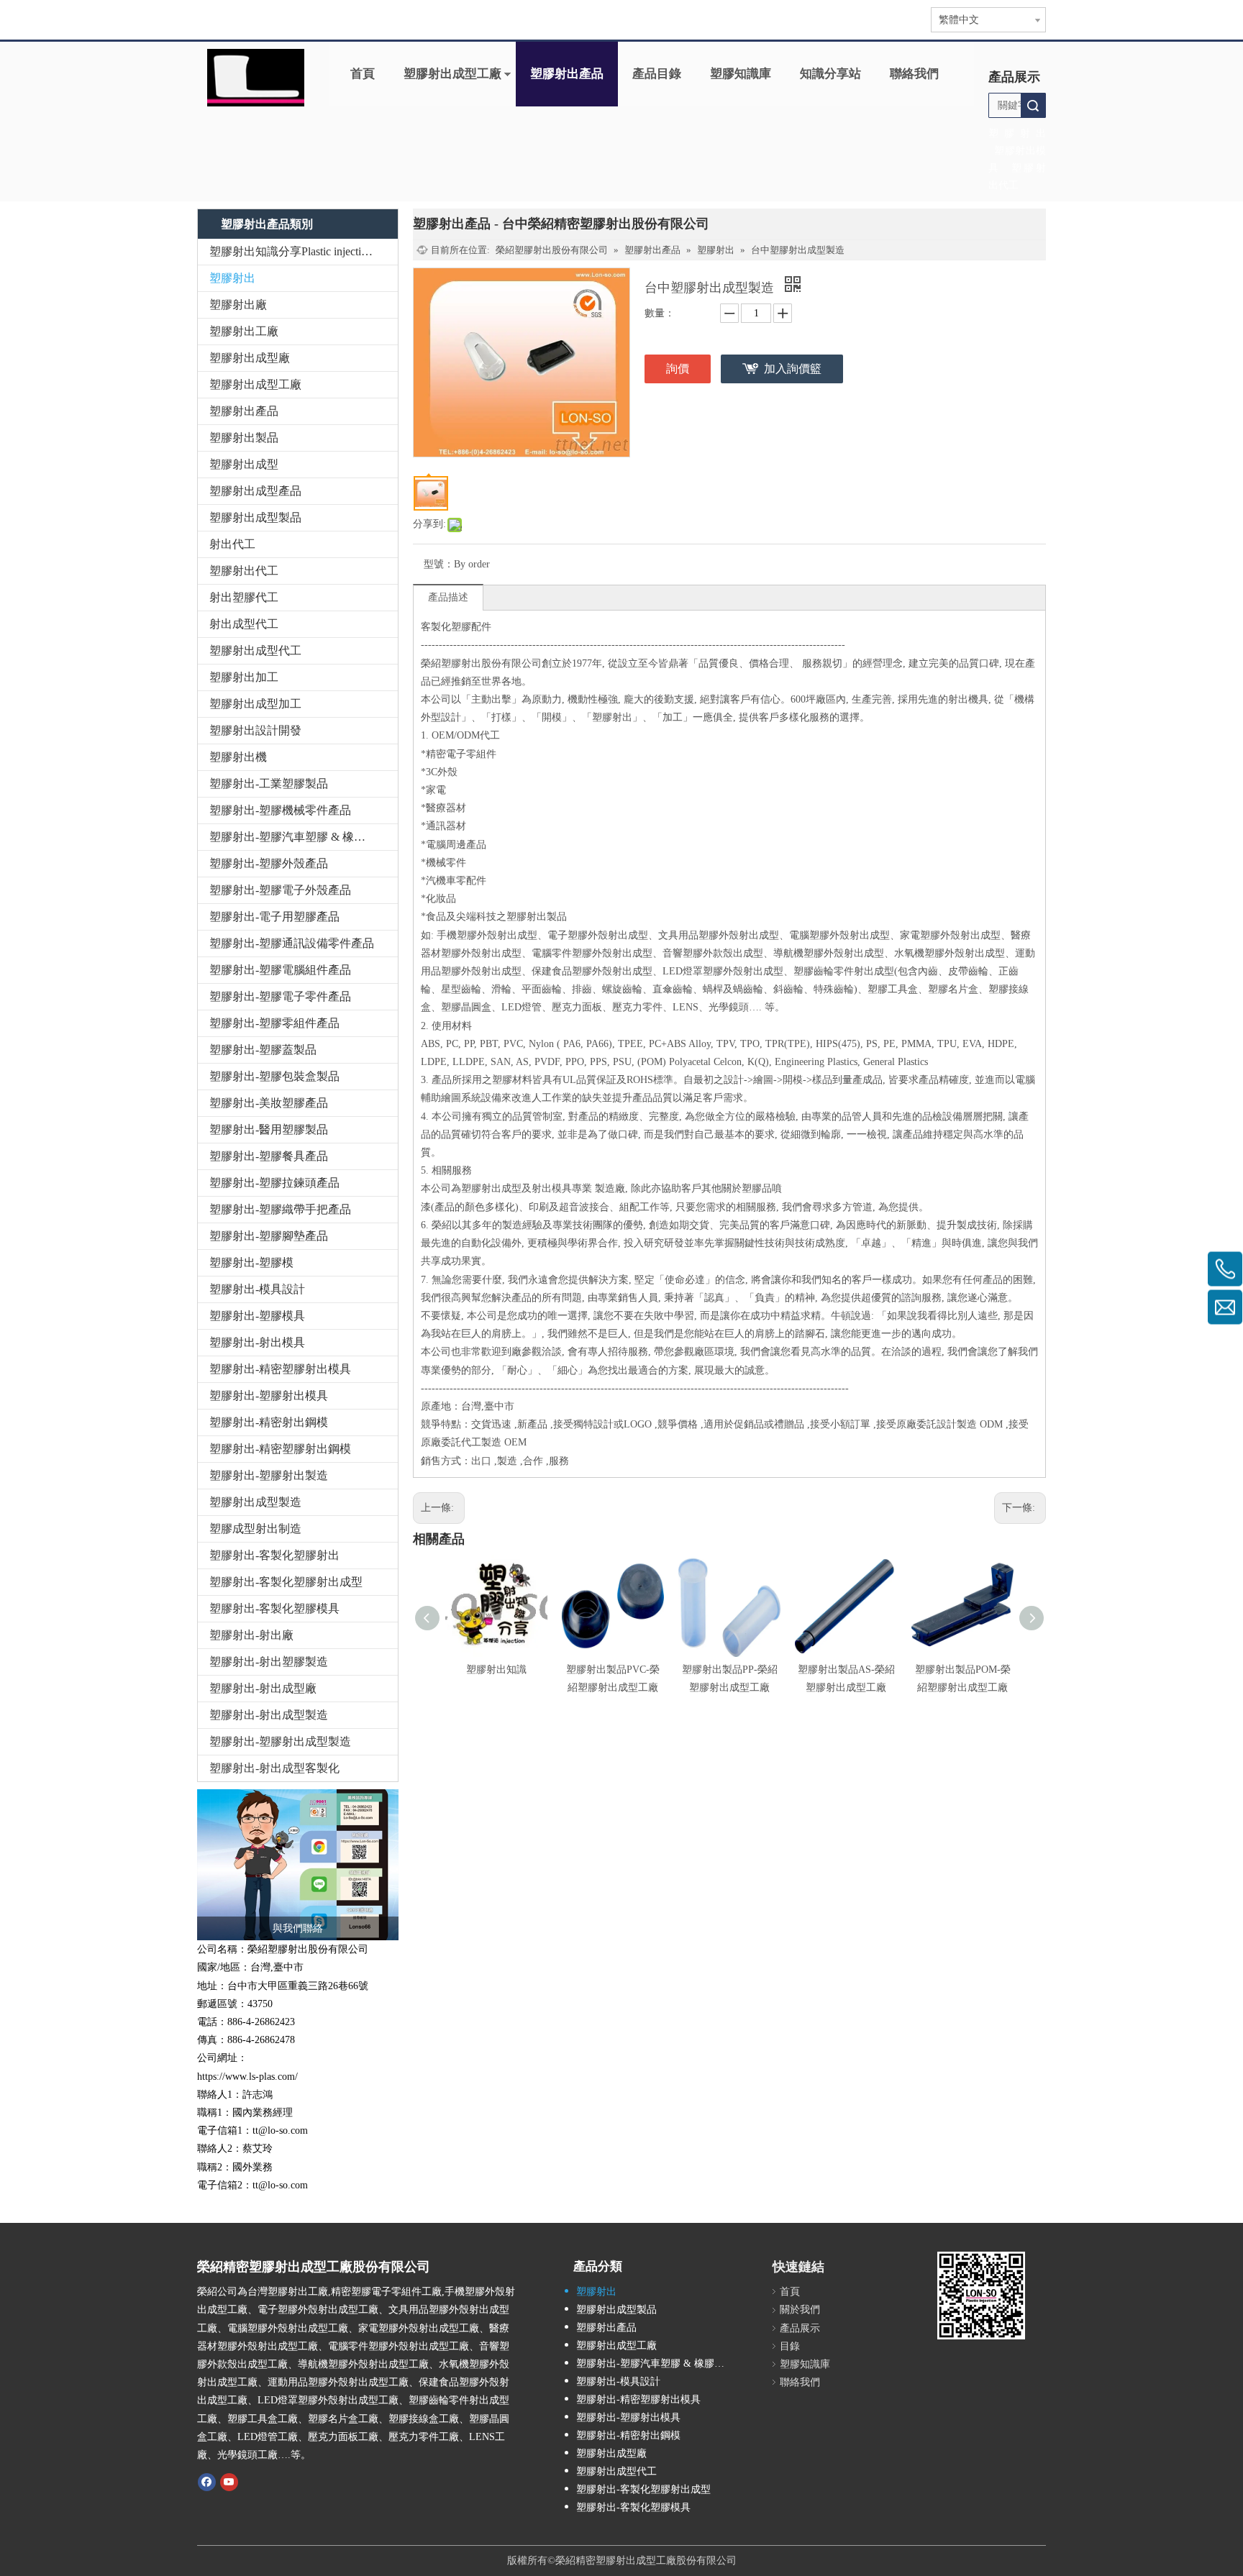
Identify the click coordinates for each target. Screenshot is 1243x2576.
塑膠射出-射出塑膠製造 (269, 1662)
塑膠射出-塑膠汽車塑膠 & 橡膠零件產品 (304, 837)
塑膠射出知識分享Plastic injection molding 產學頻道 (304, 251)
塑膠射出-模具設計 (257, 1289)
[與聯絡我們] (298, 1865)
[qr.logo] (981, 2296)
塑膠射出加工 (244, 677)
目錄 (790, 2346)
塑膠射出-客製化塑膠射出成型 (286, 1582)
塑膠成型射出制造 (255, 1529)
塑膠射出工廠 (244, 331)
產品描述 (448, 597)
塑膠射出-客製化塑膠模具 (274, 1608)
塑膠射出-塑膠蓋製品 (263, 1050)
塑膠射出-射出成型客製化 (274, 1768)
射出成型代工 (244, 624)
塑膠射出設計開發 (255, 730)
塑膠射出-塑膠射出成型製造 (280, 1741)
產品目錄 (657, 74)
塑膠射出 (232, 278)
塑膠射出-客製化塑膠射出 (274, 1555)
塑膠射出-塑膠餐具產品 (269, 1156)
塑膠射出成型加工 (255, 704)
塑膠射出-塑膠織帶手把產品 (280, 1209)
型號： (439, 564)
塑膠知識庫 (741, 74)
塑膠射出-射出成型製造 (269, 1715)
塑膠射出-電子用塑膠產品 (274, 917)
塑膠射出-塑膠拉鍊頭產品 (274, 1183)
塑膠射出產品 (567, 74)
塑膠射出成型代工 (255, 650)
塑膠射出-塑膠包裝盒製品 (274, 1076)
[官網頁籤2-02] (256, 78)
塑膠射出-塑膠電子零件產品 (280, 996)
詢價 (678, 369)
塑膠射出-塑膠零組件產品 (274, 1023)
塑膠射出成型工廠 (452, 74)
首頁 (363, 74)
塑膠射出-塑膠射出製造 (269, 1475)
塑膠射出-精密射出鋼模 (269, 1422)
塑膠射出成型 (244, 464)
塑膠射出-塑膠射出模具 (269, 1396)
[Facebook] (207, 2481)
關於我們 (800, 2310)
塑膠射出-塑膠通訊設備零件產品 (292, 943)
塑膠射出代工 (244, 571)
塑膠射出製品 (244, 438)
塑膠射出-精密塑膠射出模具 (280, 1369)
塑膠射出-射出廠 (251, 1635)
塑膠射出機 (238, 757)
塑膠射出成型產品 (255, 491)
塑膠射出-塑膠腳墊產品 (269, 1236)
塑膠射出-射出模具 (257, 1342)
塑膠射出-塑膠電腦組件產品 (280, 970)
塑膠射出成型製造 (255, 1502)
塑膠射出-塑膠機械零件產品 (280, 810)
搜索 (1033, 105)
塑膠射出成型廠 (250, 358)
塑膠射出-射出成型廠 (263, 1688)
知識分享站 (830, 74)
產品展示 (800, 2328)
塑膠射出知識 (496, 1670)
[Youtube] (229, 2481)
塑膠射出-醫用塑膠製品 (269, 1129)
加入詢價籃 (793, 369)
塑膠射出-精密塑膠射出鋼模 (280, 1449)
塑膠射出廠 (238, 305)
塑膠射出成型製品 (255, 517)
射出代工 (232, 544)
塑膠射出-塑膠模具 (257, 1316)
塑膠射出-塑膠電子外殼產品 (280, 890)
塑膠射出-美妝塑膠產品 (269, 1103)
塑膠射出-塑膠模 (251, 1262)
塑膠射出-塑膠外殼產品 (269, 863)
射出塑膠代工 (244, 597)
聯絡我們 (914, 74)
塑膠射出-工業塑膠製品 (269, 784)
